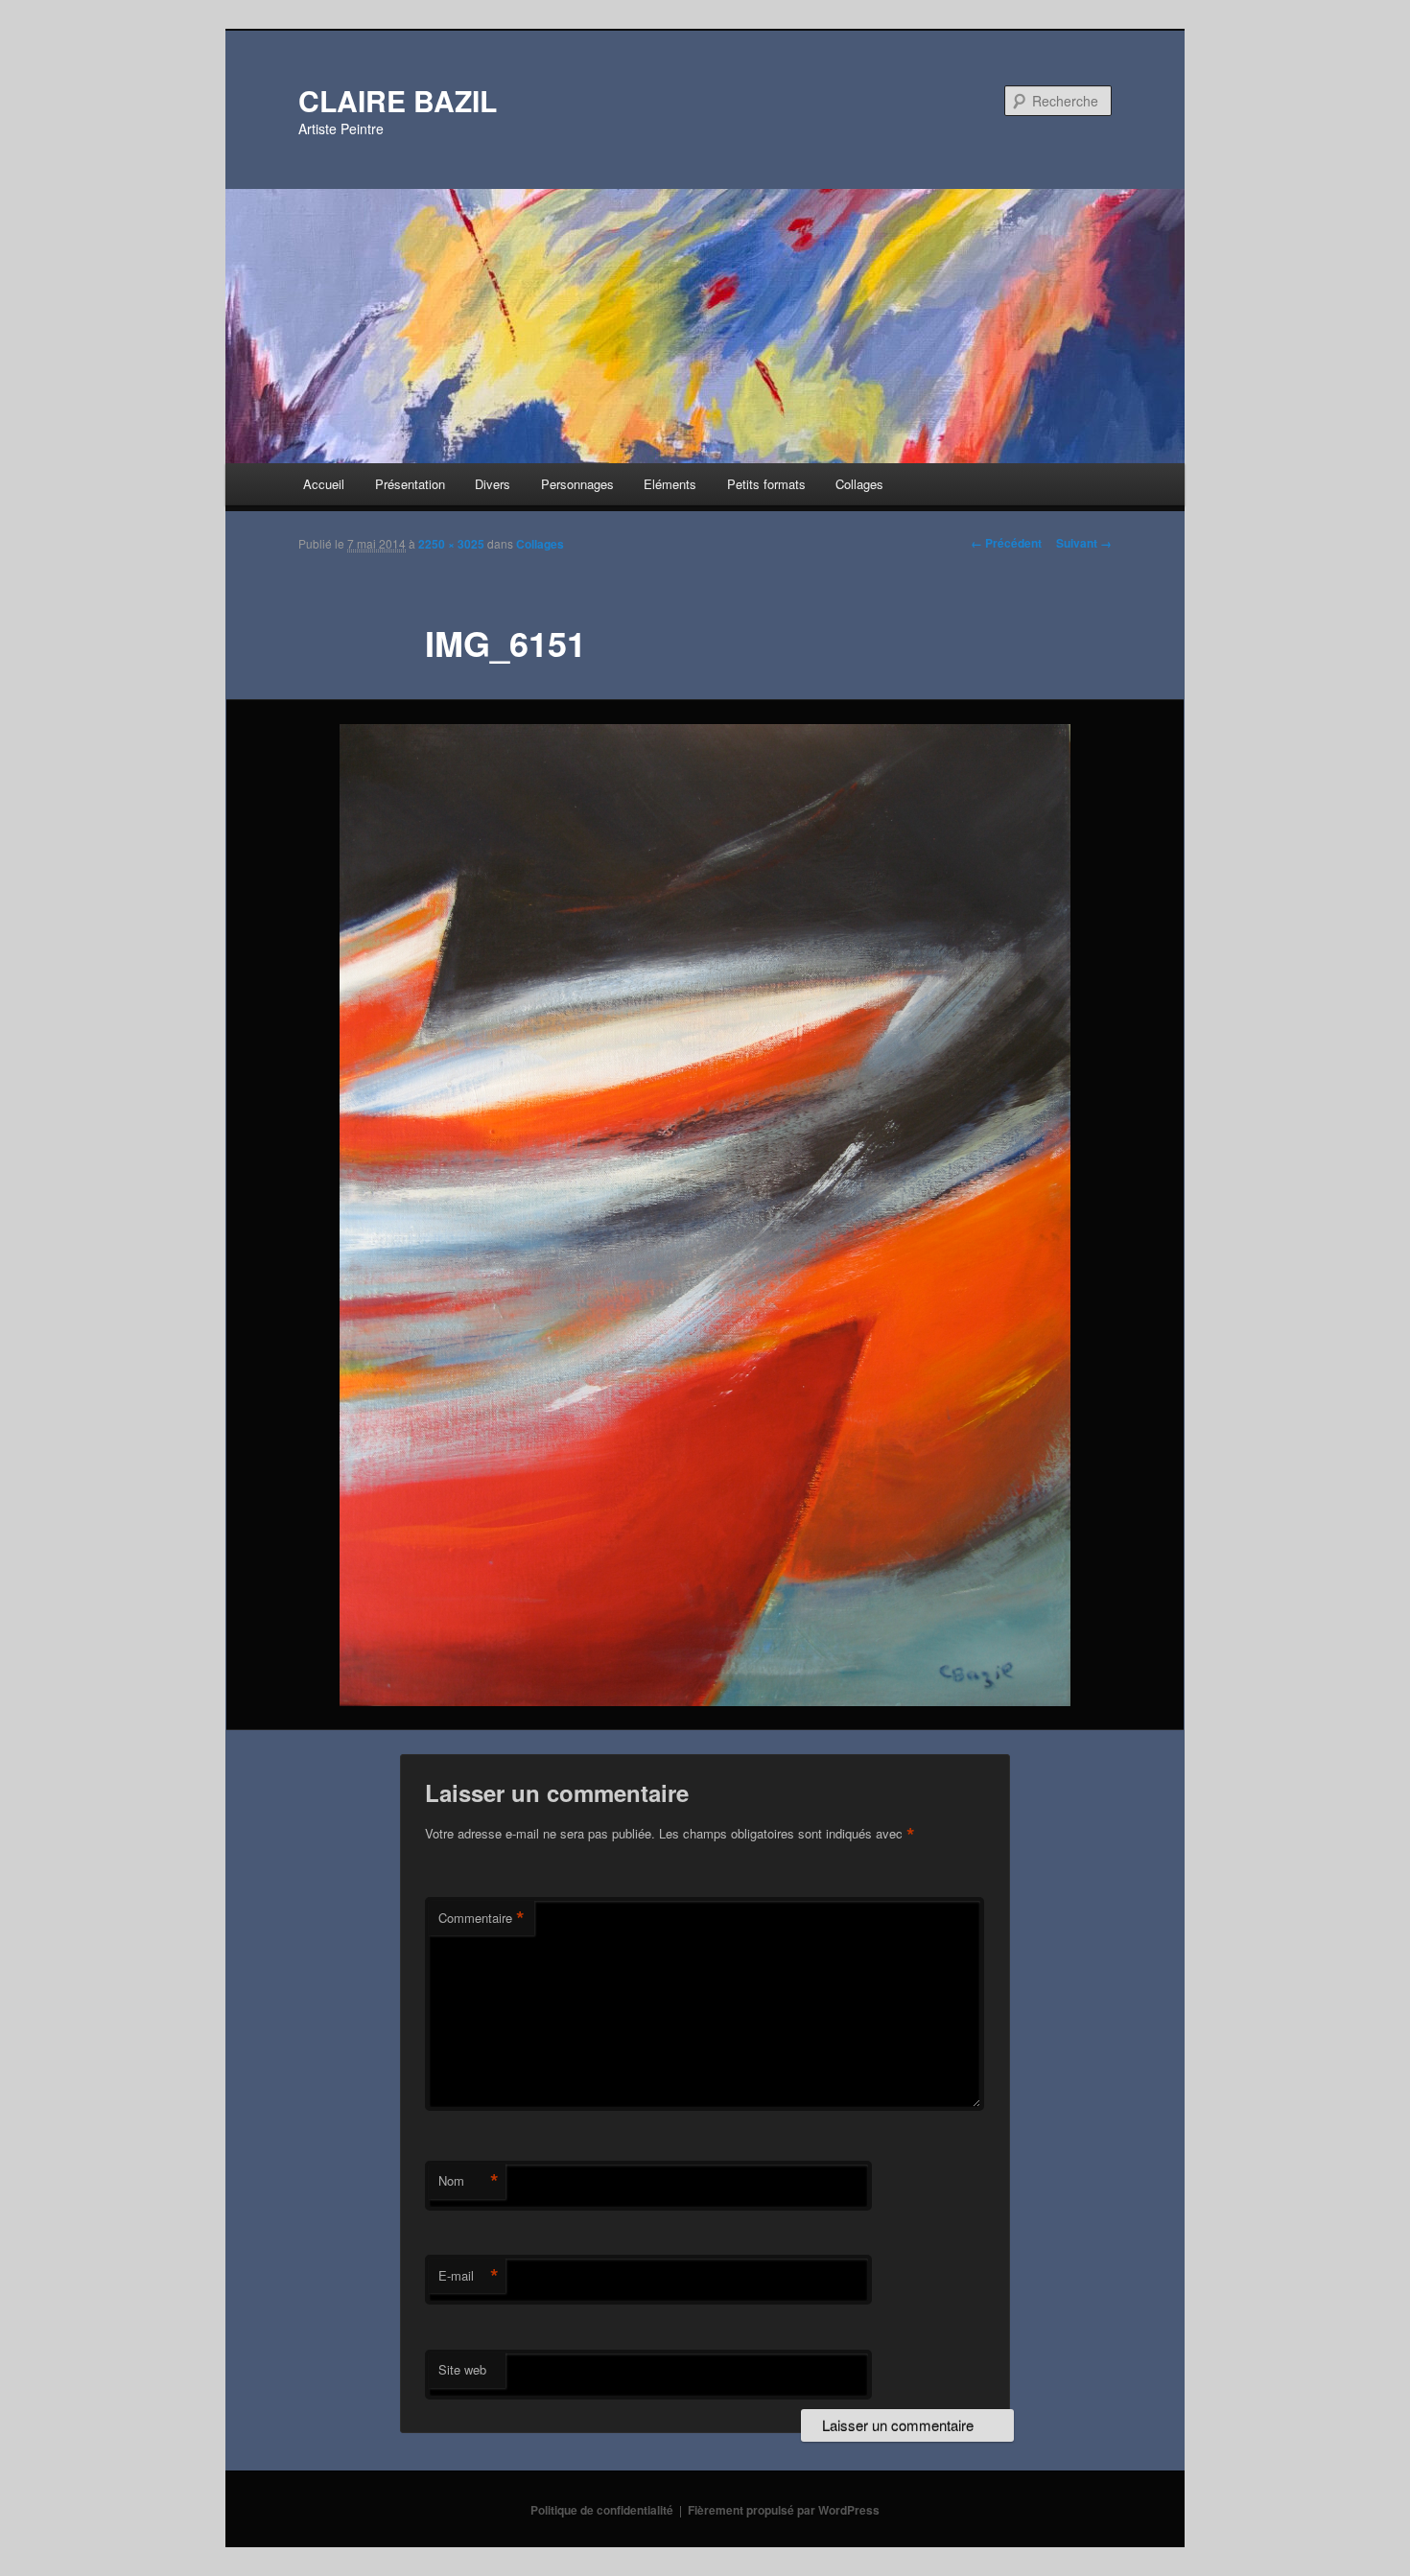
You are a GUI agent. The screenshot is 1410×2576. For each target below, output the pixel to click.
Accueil (324, 484)
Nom (469, 2181)
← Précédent (1006, 543)
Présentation (410, 484)
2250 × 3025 (451, 544)
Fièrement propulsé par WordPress (784, 2510)
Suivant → (1084, 543)
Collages (859, 484)
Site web (462, 2369)
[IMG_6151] (705, 1215)
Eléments (670, 484)
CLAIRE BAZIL (398, 100)
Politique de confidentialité (602, 2510)
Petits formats (766, 484)
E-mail (469, 2276)
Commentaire (482, 1918)
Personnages (577, 484)
